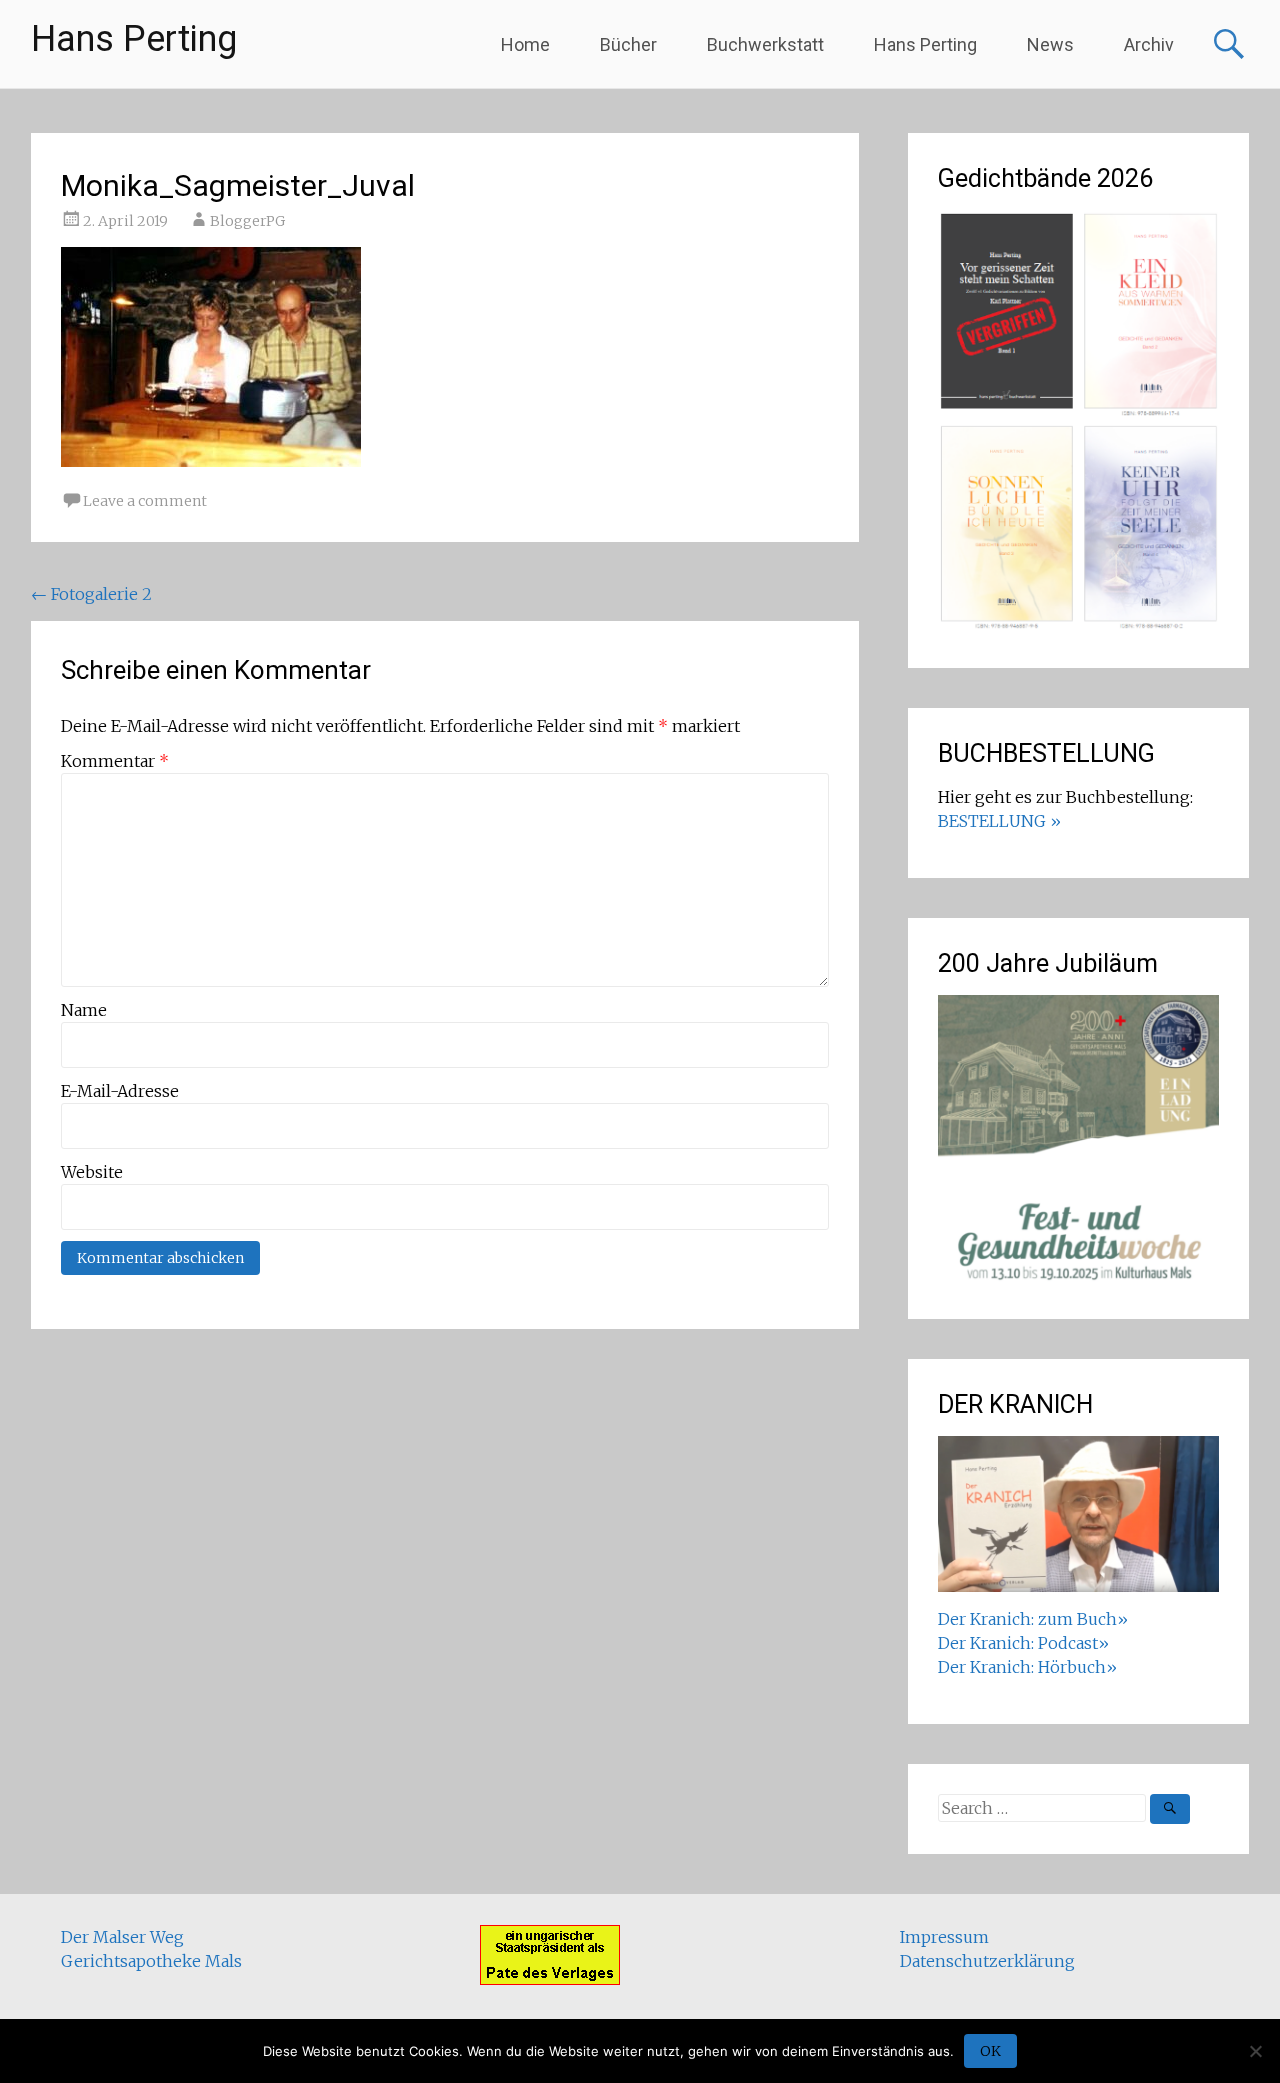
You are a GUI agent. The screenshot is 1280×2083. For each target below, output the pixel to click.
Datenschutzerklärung (987, 1961)
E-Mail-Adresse (120, 1091)
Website (92, 1172)
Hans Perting (134, 39)
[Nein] (1255, 2051)
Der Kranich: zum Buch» (1033, 1619)
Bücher (628, 44)
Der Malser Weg (122, 1937)
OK (990, 2051)
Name (84, 1010)
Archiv (1149, 44)
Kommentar (115, 761)
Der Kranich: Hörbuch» (1027, 1667)
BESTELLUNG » (999, 821)
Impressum (944, 1937)
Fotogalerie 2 (91, 594)
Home (525, 44)
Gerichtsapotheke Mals (151, 1961)
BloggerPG (247, 221)
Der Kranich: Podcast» (1023, 1643)
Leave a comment (145, 501)
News (1050, 44)
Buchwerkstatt (765, 44)
